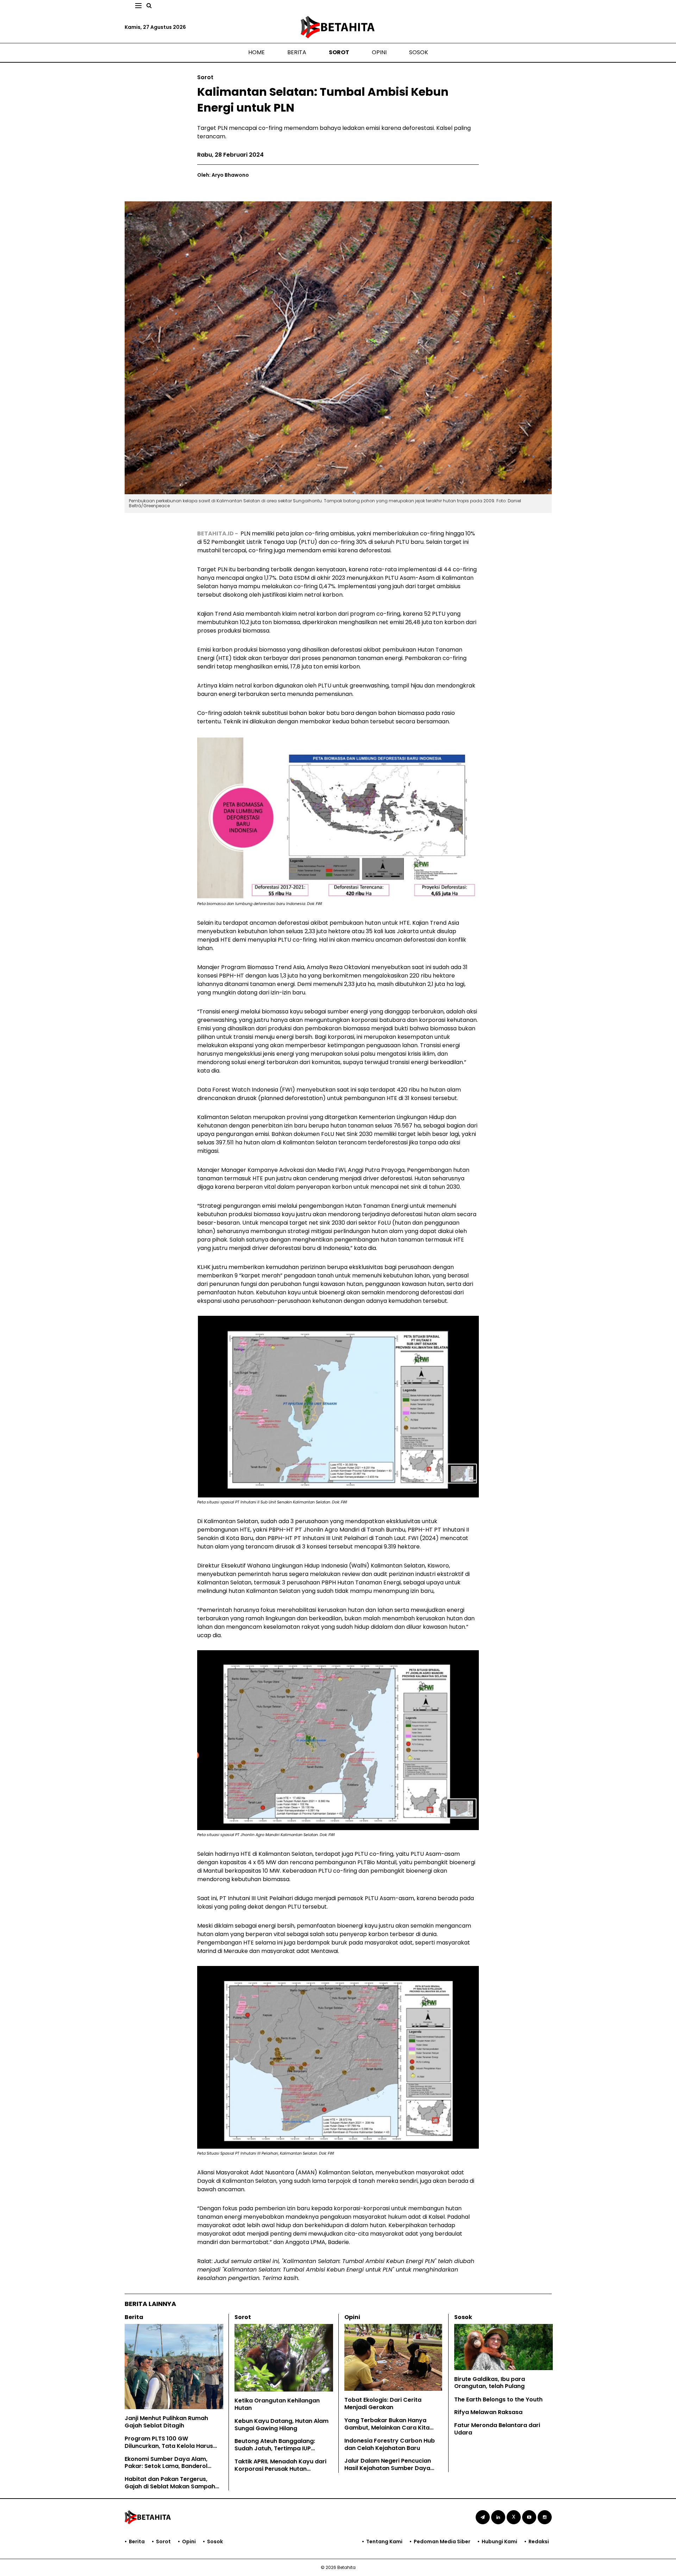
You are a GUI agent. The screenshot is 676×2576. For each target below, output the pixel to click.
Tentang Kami (384, 2542)
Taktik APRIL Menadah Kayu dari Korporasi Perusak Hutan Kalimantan (280, 2469)
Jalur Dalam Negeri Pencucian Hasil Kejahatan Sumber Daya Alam (388, 2468)
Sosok (419, 52)
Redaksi (539, 2542)
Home (256, 52)
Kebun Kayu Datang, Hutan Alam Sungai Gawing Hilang (281, 2425)
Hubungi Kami (499, 2542)
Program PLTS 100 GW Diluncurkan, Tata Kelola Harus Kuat (169, 2446)
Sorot (339, 52)
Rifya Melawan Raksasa (488, 2412)
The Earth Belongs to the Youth (498, 2399)
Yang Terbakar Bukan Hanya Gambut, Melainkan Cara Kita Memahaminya (387, 2428)
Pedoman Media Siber (442, 2542)
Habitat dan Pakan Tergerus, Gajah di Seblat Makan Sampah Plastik (170, 2486)
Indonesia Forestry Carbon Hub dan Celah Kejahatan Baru (390, 2444)
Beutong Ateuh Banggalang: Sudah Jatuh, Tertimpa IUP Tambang (275, 2448)
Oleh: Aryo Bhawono (223, 175)
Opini (379, 52)
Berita (297, 52)
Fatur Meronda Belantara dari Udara (497, 2429)
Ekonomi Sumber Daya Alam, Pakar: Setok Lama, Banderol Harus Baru (166, 2466)
